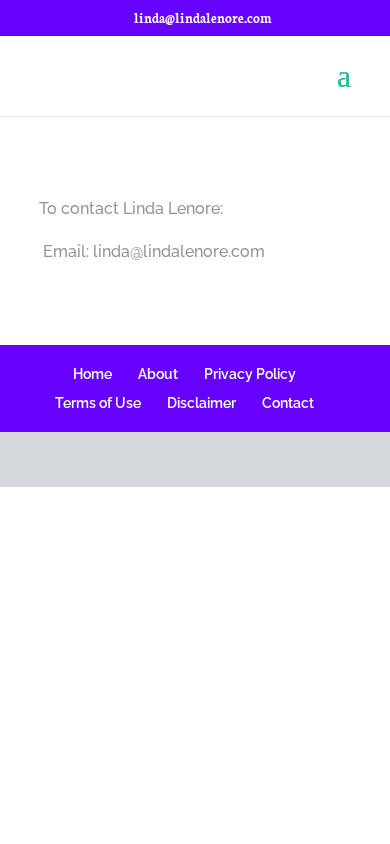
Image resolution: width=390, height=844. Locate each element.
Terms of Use (98, 403)
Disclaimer (201, 403)
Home (92, 374)
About (158, 374)
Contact (288, 403)
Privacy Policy (250, 374)
